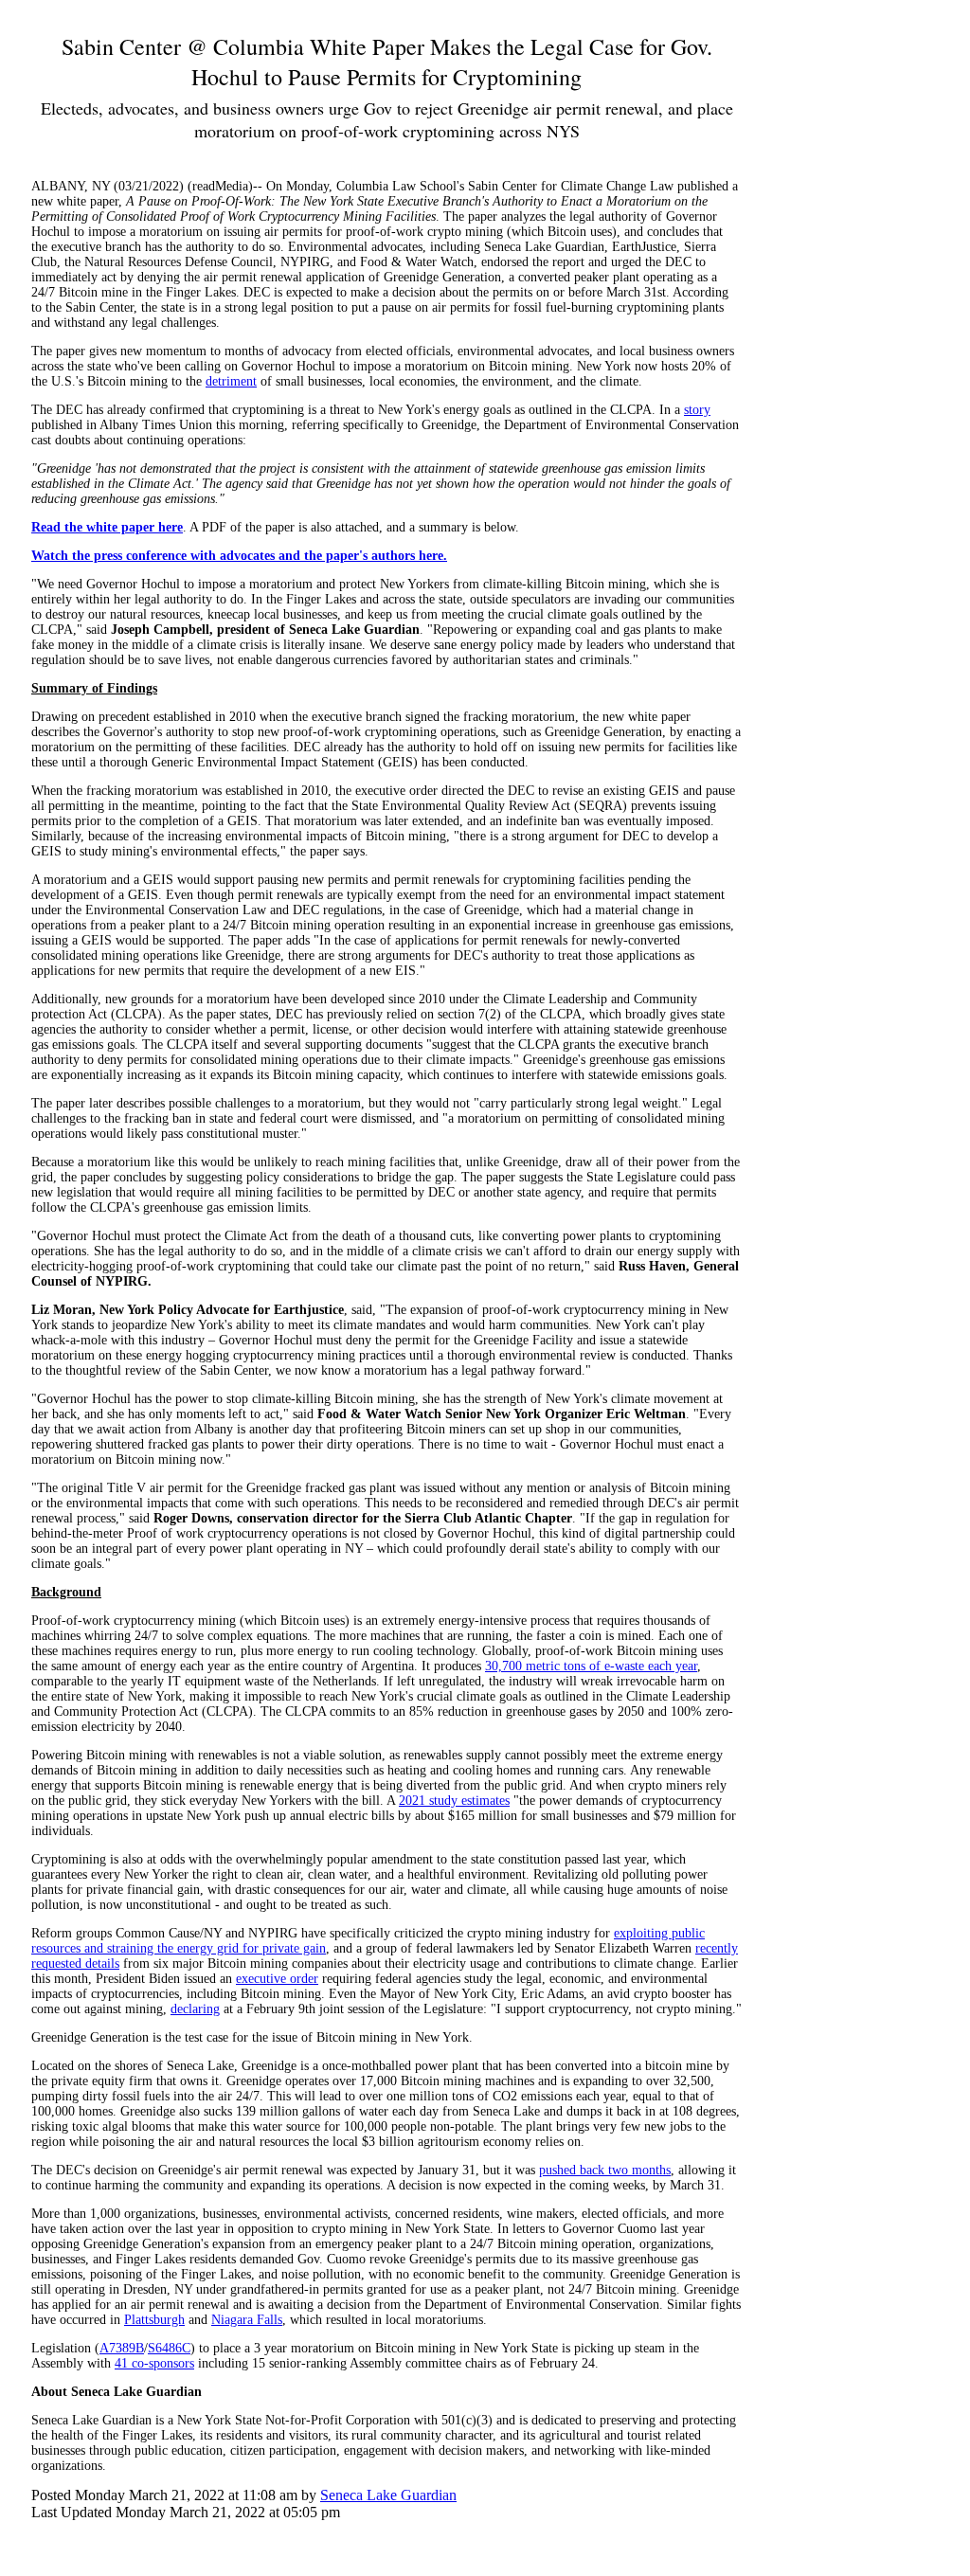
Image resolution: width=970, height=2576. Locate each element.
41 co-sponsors (154, 2363)
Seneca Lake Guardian (388, 2495)
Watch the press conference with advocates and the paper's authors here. (239, 556)
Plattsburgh (154, 2320)
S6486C (169, 2348)
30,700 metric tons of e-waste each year (591, 1666)
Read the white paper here (107, 527)
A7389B (122, 2348)
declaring (195, 2009)
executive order (277, 1979)
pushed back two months (605, 2170)
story (697, 410)
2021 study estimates (454, 1801)
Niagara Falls (247, 2320)
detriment (231, 381)
